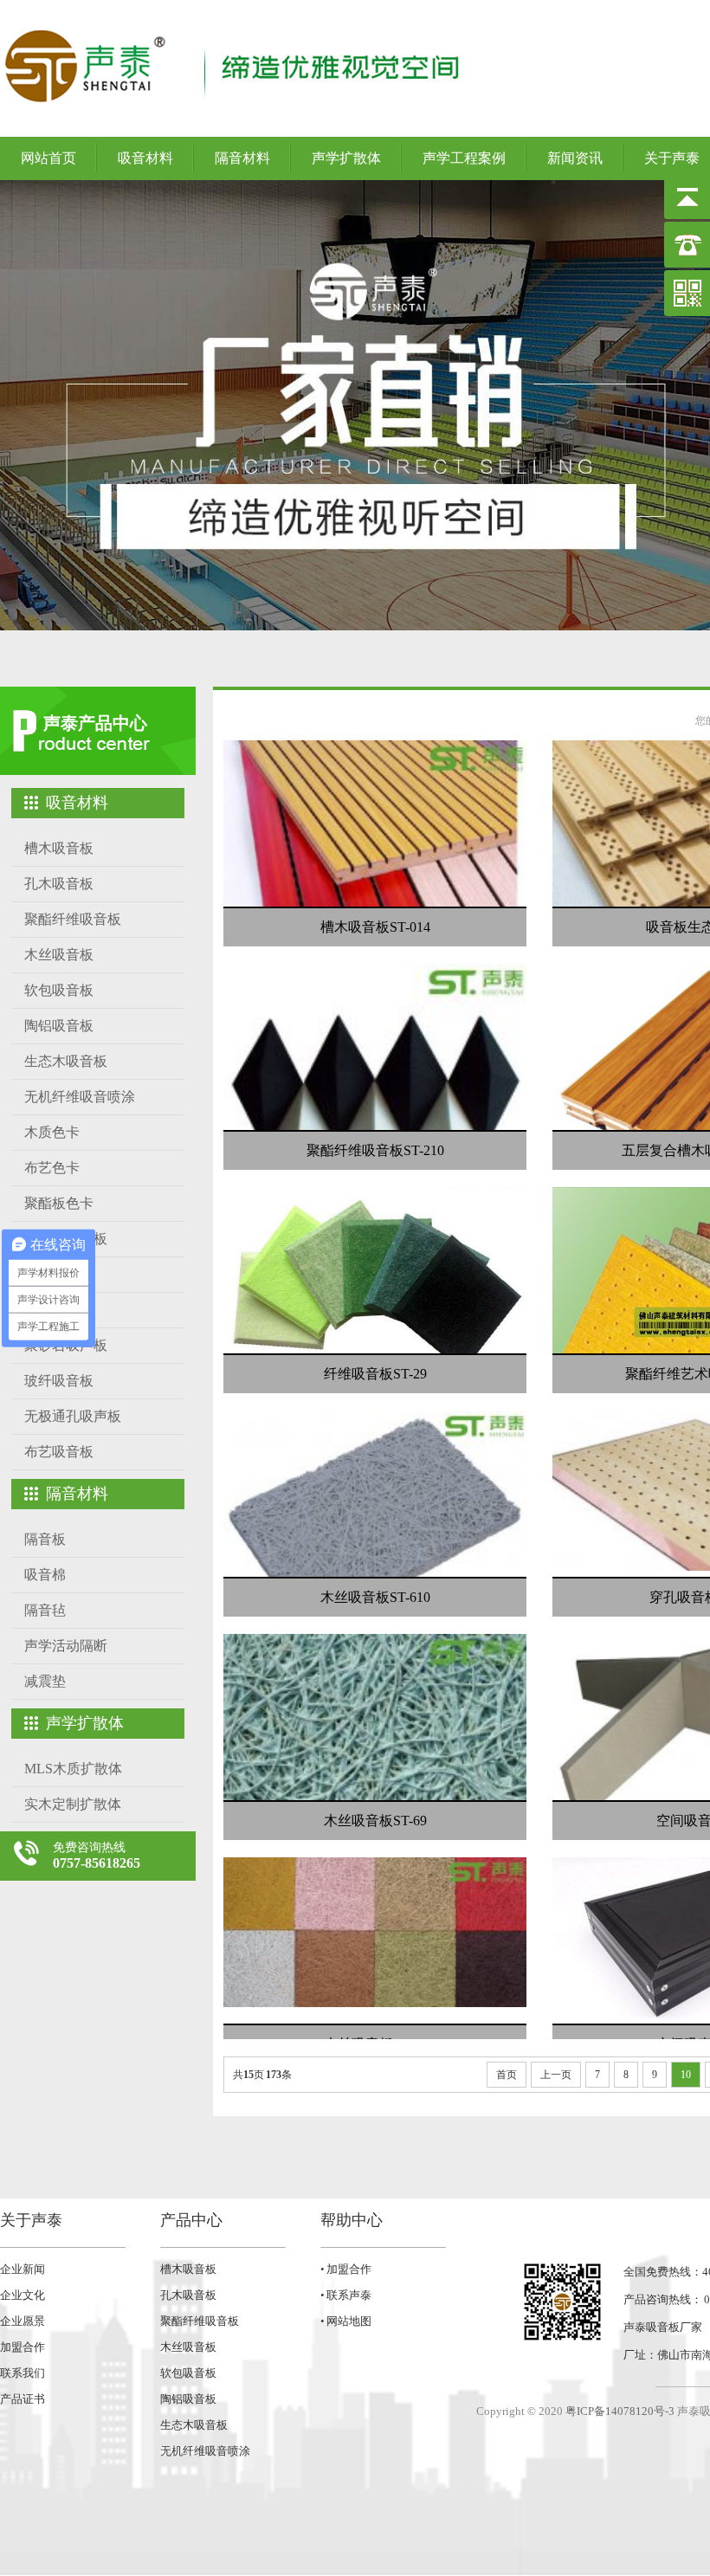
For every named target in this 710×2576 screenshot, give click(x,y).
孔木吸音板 (59, 884)
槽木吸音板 (59, 848)
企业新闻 (23, 2269)
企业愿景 (23, 2321)
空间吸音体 (59, 1274)
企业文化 (23, 2295)
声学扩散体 (346, 158)
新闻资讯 (575, 158)
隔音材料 (242, 158)
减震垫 (45, 1681)
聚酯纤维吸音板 (73, 919)
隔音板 (45, 1539)
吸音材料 (145, 158)
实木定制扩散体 (73, 1804)
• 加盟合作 (346, 2269)
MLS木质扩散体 (73, 1769)
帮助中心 (352, 2220)
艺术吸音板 (59, 1310)
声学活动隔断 (66, 1646)
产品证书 (23, 2399)
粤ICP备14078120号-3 (620, 2411)
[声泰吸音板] (355, 405)
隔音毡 (45, 1610)
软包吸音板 (59, 990)
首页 (507, 2075)
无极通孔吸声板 (73, 1416)
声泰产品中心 (95, 723)
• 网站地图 (346, 2321)
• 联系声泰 (346, 2295)
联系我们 (23, 2373)
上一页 (556, 2075)
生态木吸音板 (66, 1061)
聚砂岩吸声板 (66, 1345)
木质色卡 (52, 1132)
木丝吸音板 (59, 955)
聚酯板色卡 (59, 1203)
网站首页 (48, 158)
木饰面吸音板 (66, 1239)
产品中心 (191, 2220)
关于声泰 (31, 2220)
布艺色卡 (52, 1168)
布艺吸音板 (59, 1452)
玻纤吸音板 (59, 1381)
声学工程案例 (464, 158)
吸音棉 (45, 1575)
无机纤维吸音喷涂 (80, 1097)
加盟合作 (23, 2347)
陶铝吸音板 (59, 1026)
